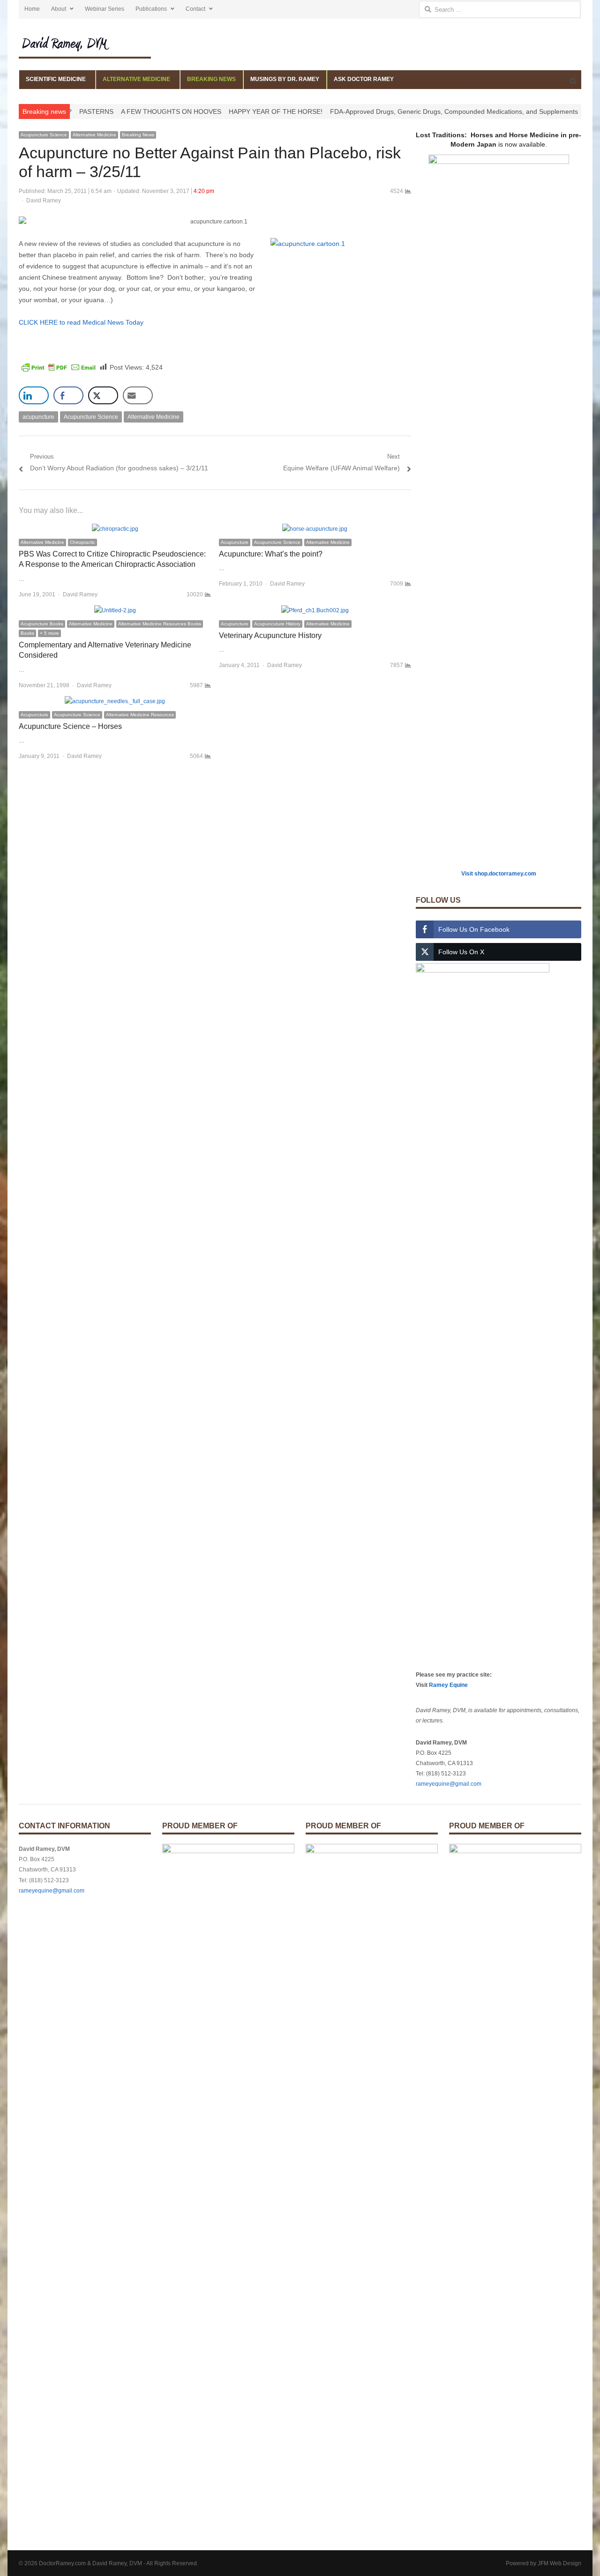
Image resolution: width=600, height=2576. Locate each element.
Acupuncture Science (44, 135)
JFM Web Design (559, 2563)
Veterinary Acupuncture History (270, 635)
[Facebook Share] (68, 395)
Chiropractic (82, 542)
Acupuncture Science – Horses (70, 726)
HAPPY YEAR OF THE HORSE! (225, 111)
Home (32, 9)
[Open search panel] (573, 81)
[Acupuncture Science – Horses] (115, 701)
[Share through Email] (138, 395)
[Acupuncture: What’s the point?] (315, 529)
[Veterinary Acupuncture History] (315, 610)
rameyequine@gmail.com (449, 1784)
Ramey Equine (448, 1685)
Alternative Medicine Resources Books (160, 624)
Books (27, 633)
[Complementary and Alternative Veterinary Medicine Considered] (115, 610)
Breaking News (138, 135)
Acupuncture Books (42, 624)
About (59, 9)
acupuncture (38, 417)
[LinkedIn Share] (34, 395)
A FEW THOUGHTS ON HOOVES (120, 111)
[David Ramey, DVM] (85, 43)
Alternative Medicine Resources (140, 715)
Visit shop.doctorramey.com (499, 874)
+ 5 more (49, 633)
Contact (195, 9)
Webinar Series (105, 9)
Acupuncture (235, 542)
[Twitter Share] (103, 395)
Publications (151, 9)
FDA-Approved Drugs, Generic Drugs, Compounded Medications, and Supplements (403, 111)
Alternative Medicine (94, 135)
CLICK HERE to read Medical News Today (81, 322)
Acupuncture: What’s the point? (271, 554)
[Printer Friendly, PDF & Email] (59, 367)
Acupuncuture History (277, 624)
